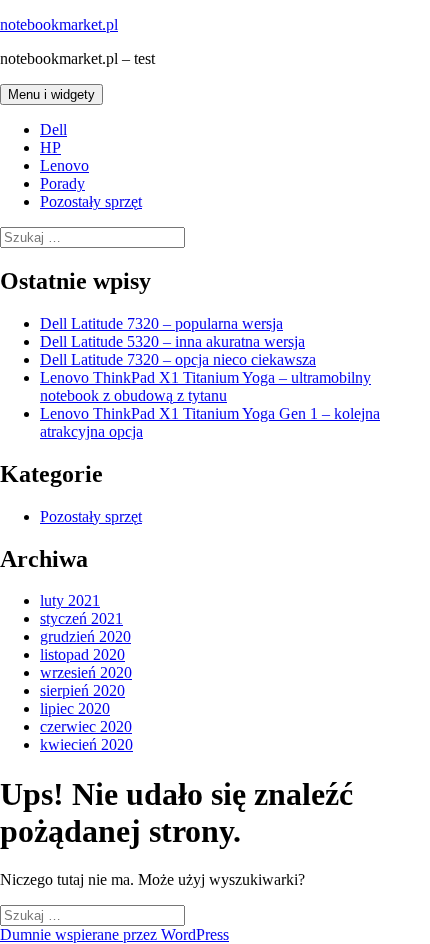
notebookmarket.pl (59, 24)
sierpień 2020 (82, 690)
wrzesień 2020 (86, 672)
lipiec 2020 (75, 708)
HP (50, 147)
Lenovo (64, 165)
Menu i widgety (51, 94)
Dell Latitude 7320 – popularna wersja (161, 323)
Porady (62, 183)
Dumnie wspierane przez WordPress (114, 934)
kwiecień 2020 (86, 744)
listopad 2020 (82, 654)
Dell (53, 129)
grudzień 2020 (85, 636)
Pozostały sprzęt (91, 201)
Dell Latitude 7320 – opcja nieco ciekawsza (178, 359)
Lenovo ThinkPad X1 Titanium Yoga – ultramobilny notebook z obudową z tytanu (205, 386)
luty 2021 (70, 600)
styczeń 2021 (81, 618)
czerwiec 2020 (86, 726)
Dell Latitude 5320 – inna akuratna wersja (172, 341)
